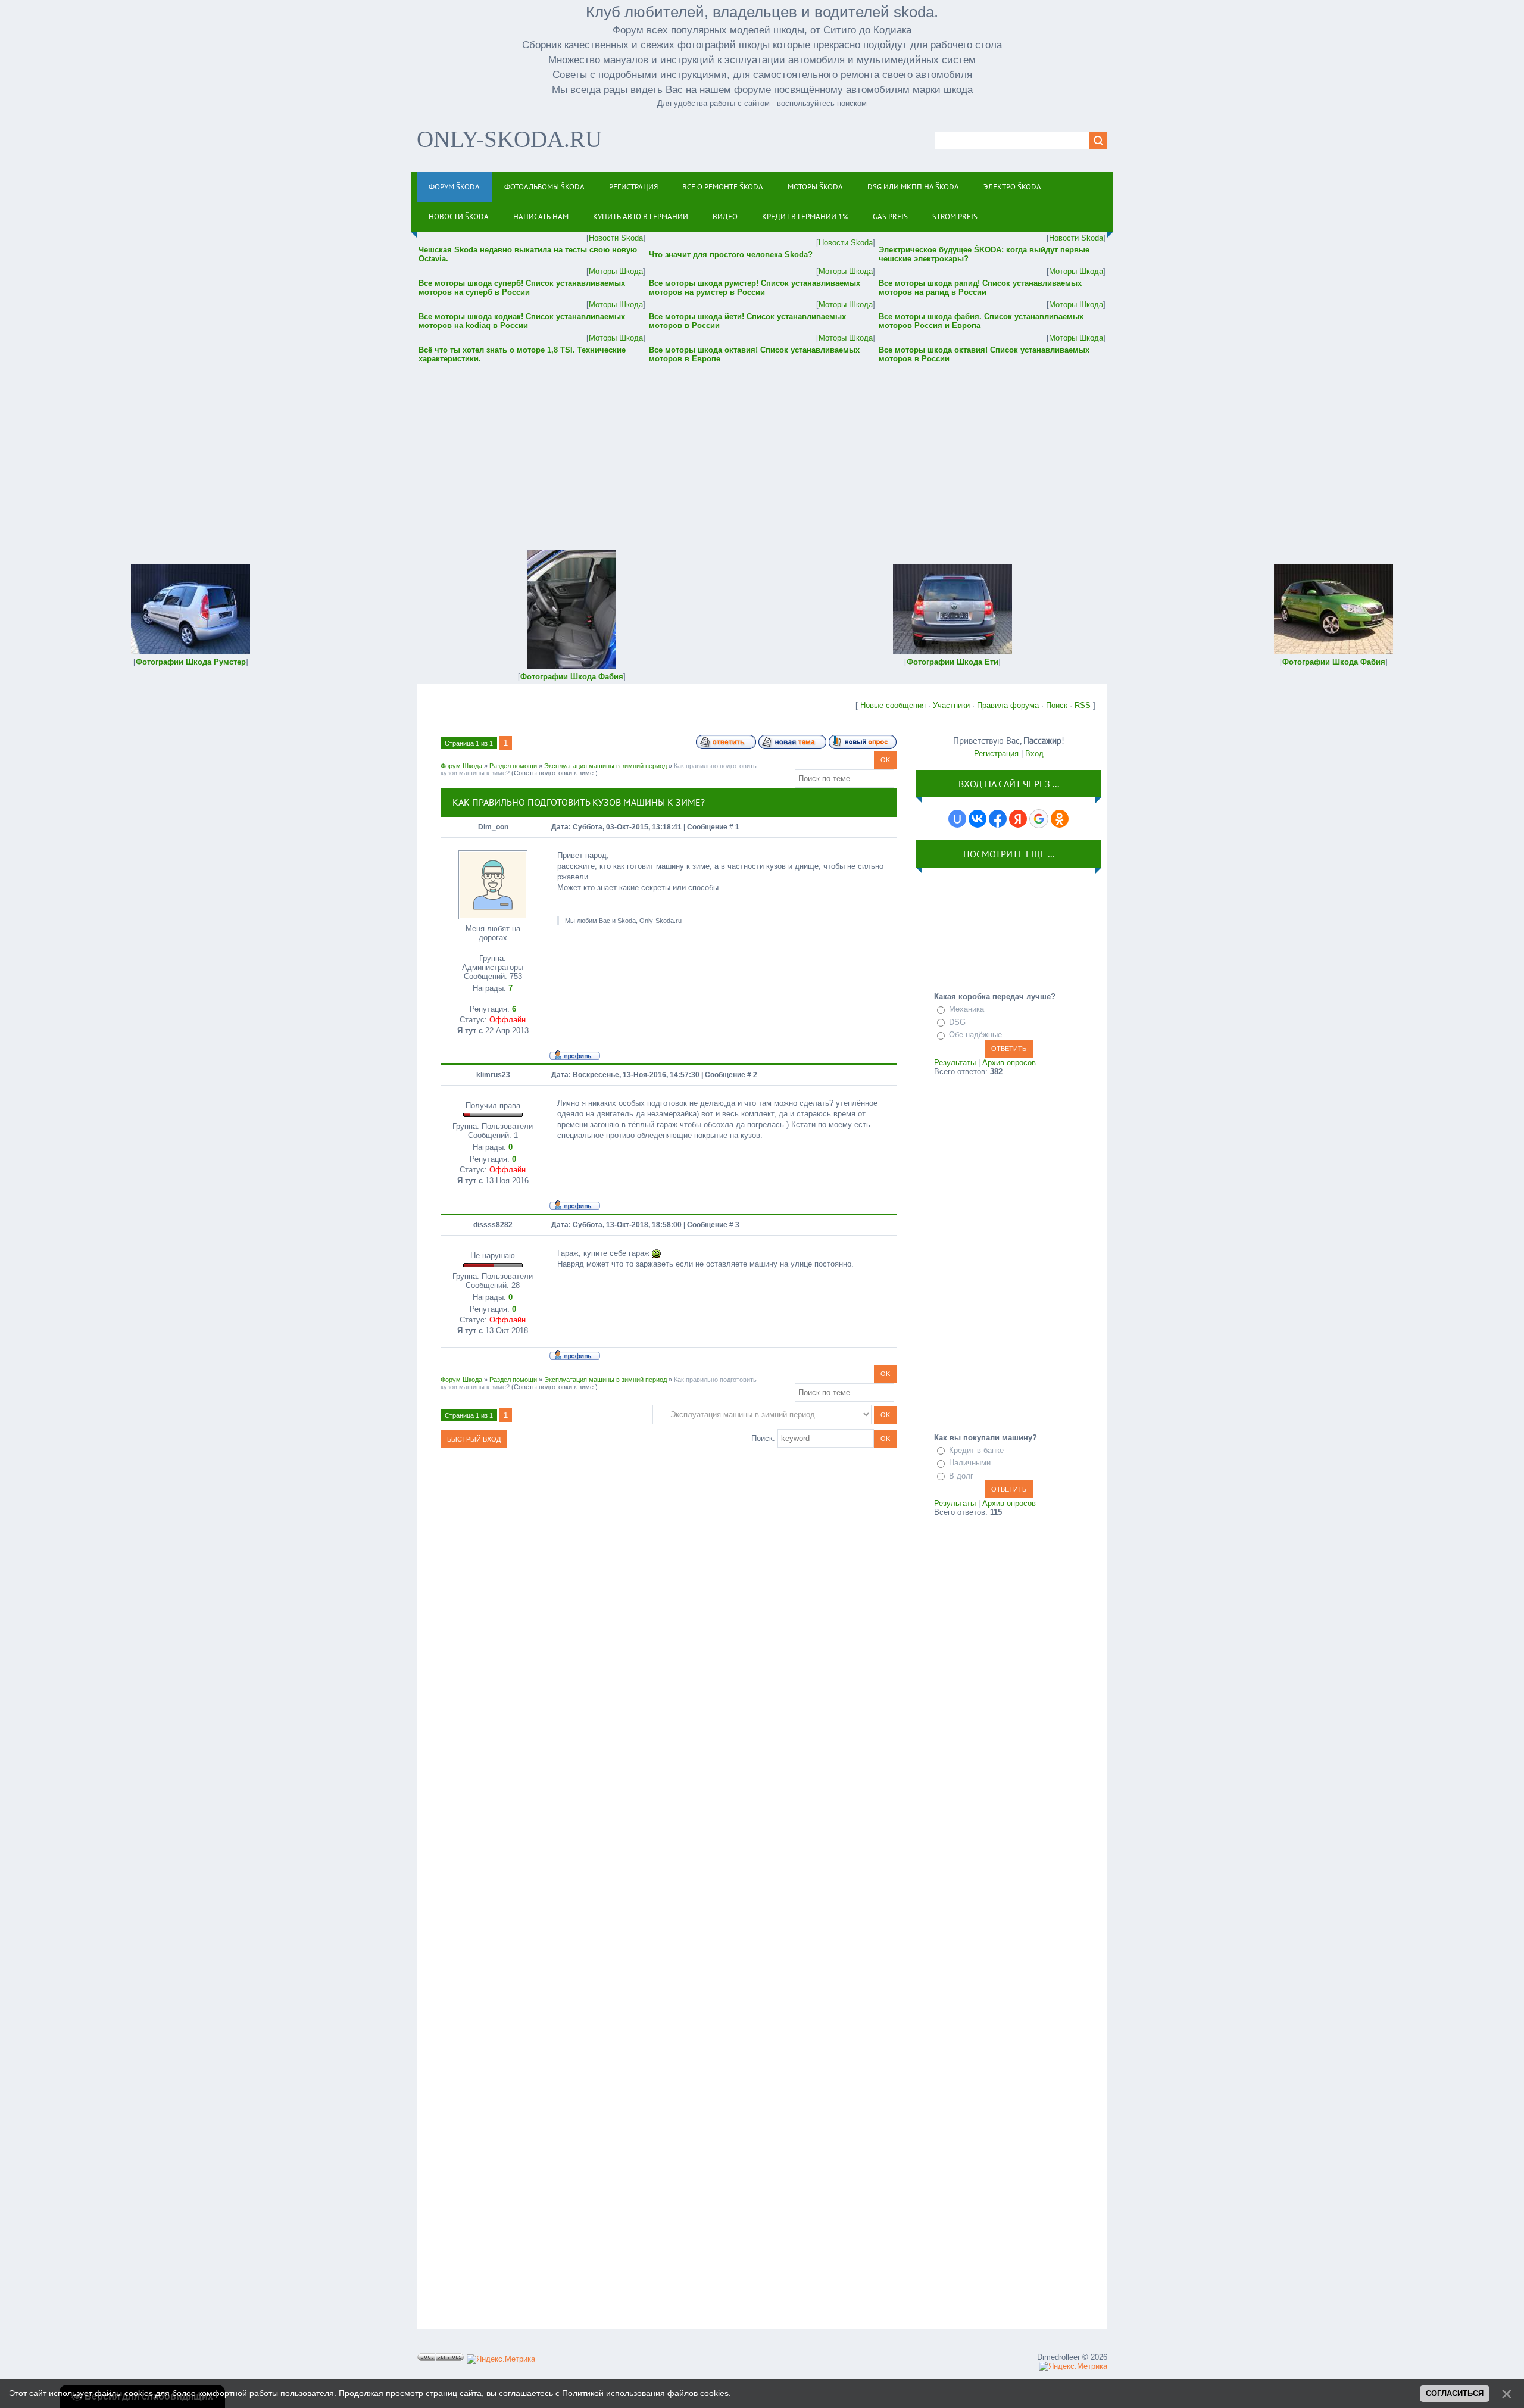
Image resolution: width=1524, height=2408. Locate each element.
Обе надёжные (975, 1035)
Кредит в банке (976, 1450)
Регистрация (996, 754)
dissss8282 (493, 1225)
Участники (951, 705)
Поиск (1057, 705)
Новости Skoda (616, 238)
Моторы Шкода (616, 271)
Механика (966, 1009)
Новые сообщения (893, 705)
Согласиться (1455, 2393)
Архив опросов (1009, 1063)
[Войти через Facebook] (998, 819)
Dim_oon (493, 827)
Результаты (955, 1063)
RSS (1083, 705)
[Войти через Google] (1039, 819)
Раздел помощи (513, 766)
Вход (1034, 754)
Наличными (970, 1463)
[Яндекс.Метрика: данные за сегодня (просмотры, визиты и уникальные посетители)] (501, 2359)
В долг (961, 1476)
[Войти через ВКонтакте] (978, 819)
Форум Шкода (461, 766)
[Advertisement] (762, 448)
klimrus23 (493, 1075)
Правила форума (1008, 705)
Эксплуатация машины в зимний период (605, 766)
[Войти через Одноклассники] (1060, 819)
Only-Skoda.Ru (509, 139)
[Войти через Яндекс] (1018, 819)
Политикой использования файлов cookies (645, 2393)
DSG (957, 1022)
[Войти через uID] (957, 819)
